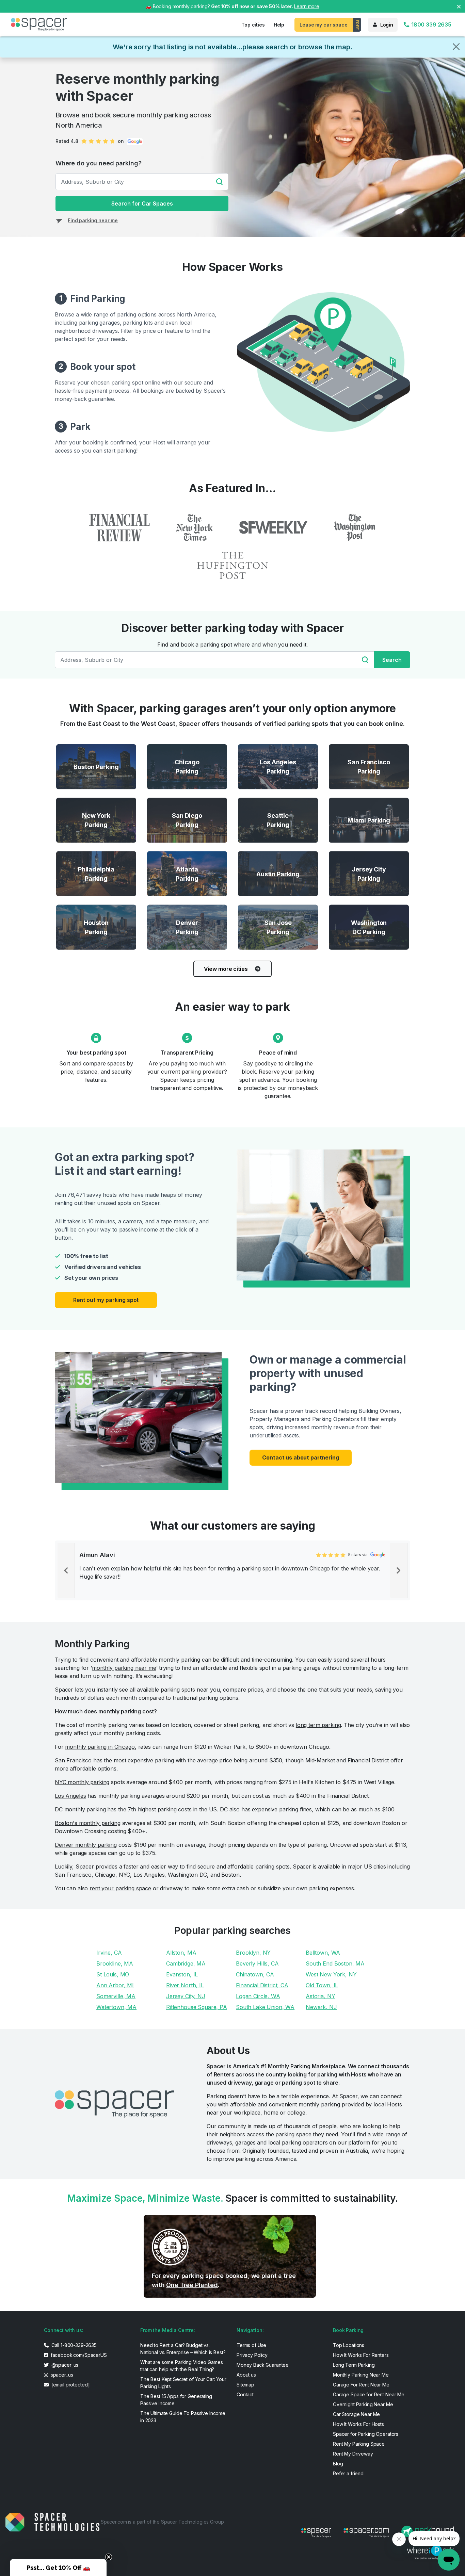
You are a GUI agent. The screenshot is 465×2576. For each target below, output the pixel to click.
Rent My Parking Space (359, 2444)
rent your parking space (120, 1888)
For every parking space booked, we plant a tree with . (224, 2280)
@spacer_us (64, 2365)
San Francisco (73, 1760)
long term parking (318, 1725)
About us (246, 2375)
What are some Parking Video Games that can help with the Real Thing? (181, 2366)
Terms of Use (251, 2345)
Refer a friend (348, 2473)
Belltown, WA (323, 1953)
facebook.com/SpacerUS (78, 2355)
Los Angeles (70, 1796)
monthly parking (179, 1660)
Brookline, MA (115, 1963)
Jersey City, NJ (186, 1996)
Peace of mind (278, 1053)
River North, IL (185, 1985)
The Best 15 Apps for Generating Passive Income (176, 2400)
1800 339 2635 (431, 25)
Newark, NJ (321, 2007)
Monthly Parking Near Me (361, 2375)
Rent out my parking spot (106, 1300)
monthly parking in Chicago (100, 1747)
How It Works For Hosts (358, 2424)
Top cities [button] (253, 25)
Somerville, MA (116, 1996)
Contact (245, 2394)
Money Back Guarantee (263, 2365)
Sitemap (245, 2385)
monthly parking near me (124, 1668)
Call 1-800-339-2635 (73, 2345)
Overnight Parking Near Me (363, 2404)
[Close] (456, 47)
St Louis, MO (113, 1974)
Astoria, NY (320, 1996)
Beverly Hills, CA (257, 1963)
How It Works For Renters (361, 2355)
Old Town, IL (322, 1985)
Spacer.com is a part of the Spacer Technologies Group (162, 2522)
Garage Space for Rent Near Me (369, 2394)
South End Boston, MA (335, 1963)
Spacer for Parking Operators (366, 2434)
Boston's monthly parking (88, 1823)
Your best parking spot (96, 1053)
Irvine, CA (109, 1953)
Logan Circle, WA (258, 1996)
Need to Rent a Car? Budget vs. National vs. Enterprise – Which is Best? (183, 2349)
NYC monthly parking (82, 1782)
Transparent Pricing (187, 1053)
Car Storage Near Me (356, 2414)
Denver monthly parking (86, 1845)
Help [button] (279, 25)
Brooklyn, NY (253, 1953)
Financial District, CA (262, 1985)
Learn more (307, 6)
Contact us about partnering (300, 1457)
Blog (338, 2464)
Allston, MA (181, 1953)
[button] (58, 2567)
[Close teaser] (109, 2557)
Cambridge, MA (186, 1963)
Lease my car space (323, 25)
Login (387, 25)
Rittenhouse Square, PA (197, 2007)
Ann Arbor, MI (115, 1985)
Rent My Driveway (353, 2454)
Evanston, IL (182, 1974)
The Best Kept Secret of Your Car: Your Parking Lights (183, 2383)
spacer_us (61, 2375)
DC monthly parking (80, 1809)
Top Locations (349, 2345)
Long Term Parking (354, 2365)
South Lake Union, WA (265, 2007)
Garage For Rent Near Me (361, 2385)
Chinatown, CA (255, 1974)
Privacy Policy (252, 2355)
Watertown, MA (116, 2007)
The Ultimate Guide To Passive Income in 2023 (183, 2417)
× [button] (459, 6)
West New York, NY (331, 1974)
